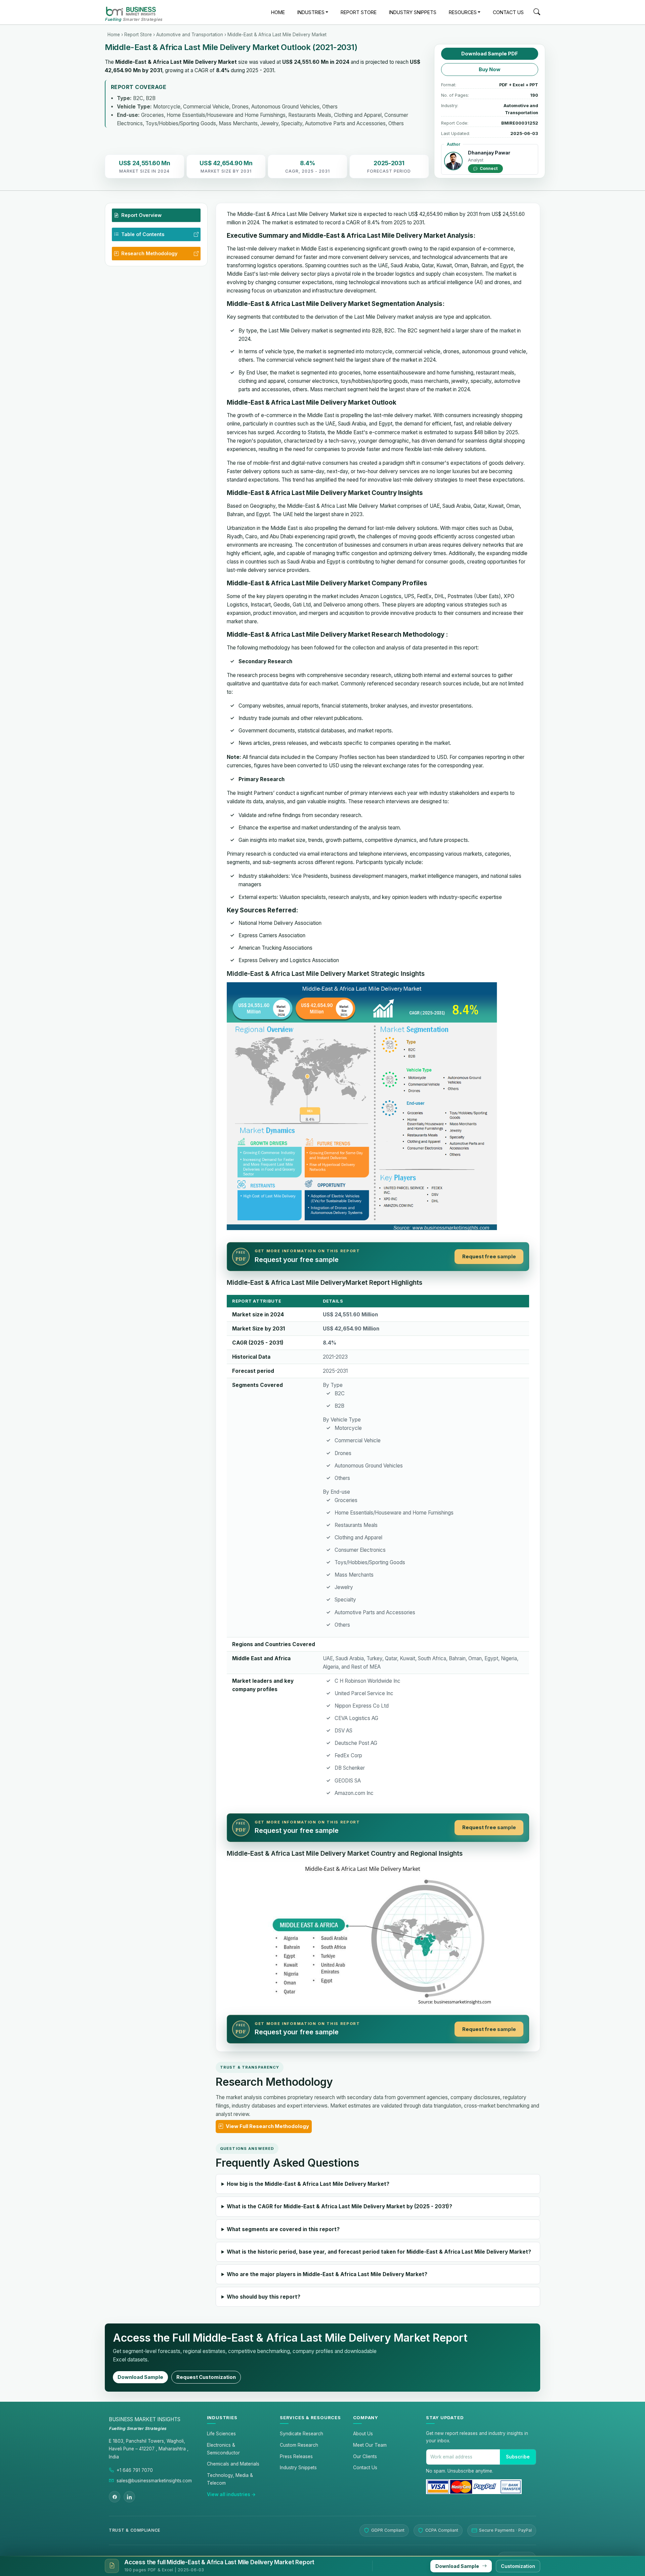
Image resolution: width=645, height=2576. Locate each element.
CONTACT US (508, 12)
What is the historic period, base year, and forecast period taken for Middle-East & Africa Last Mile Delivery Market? (379, 2252)
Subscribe (518, 2457)
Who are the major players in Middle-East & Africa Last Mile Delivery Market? (327, 2274)
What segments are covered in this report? (283, 2229)
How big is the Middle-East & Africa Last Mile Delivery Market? (308, 2184)
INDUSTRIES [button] (311, 12)
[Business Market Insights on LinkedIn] (129, 2497)
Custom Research (299, 2445)
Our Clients (365, 2456)
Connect (488, 168)
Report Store (138, 35)
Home (114, 35)
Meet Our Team (370, 2445)
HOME (278, 12)
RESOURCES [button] (463, 12)
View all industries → (231, 2494)
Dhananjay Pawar (489, 153)
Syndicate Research (302, 2434)
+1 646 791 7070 (135, 2470)
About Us (363, 2434)
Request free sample (489, 1257)
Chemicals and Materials (233, 2464)
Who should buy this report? (264, 2297)
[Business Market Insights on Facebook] (115, 2497)
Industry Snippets (298, 2468)
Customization (518, 2566)
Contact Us (365, 2468)
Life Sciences (221, 2434)
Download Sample (140, 2377)
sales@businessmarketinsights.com (154, 2481)
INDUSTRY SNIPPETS (413, 12)
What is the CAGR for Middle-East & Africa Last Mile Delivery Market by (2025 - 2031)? (339, 2206)
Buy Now (490, 70)
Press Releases (296, 2456)
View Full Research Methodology (267, 2126)
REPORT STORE (359, 12)
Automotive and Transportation (190, 35)
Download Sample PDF (490, 54)
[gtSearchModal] (537, 13)
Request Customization (206, 2377)
